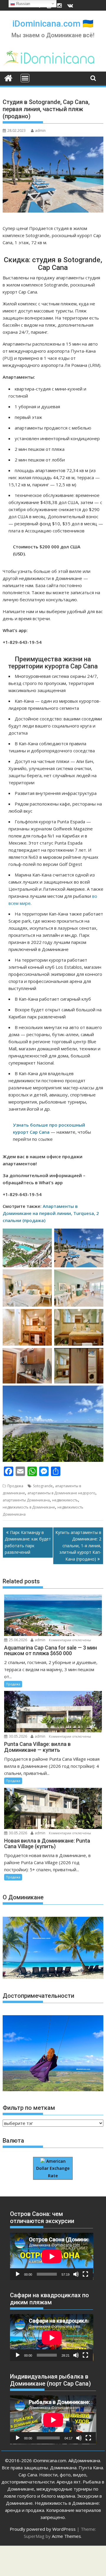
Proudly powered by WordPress (43, 2529)
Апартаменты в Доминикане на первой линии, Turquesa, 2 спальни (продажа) (51, 1213)
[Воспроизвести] (18, 2274)
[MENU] (25, 78)
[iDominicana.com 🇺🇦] (8, 77)
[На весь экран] (85, 2274)
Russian (23, 4)
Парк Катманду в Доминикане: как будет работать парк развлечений (28, 1542)
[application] (52, 2256)
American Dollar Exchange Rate (53, 2168)
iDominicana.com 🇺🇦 (53, 24)
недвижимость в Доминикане (29, 1507)
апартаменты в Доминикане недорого (61, 1493)
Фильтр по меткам (29, 2108)
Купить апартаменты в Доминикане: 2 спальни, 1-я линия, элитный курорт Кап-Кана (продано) (78, 1546)
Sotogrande (43, 1486)
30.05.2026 (18, 1736)
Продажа (15, 1486)
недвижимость (65, 1500)
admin (40, 131)
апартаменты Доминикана (26, 1500)
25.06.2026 (18, 1640)
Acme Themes (66, 2536)
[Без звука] (76, 2274)
